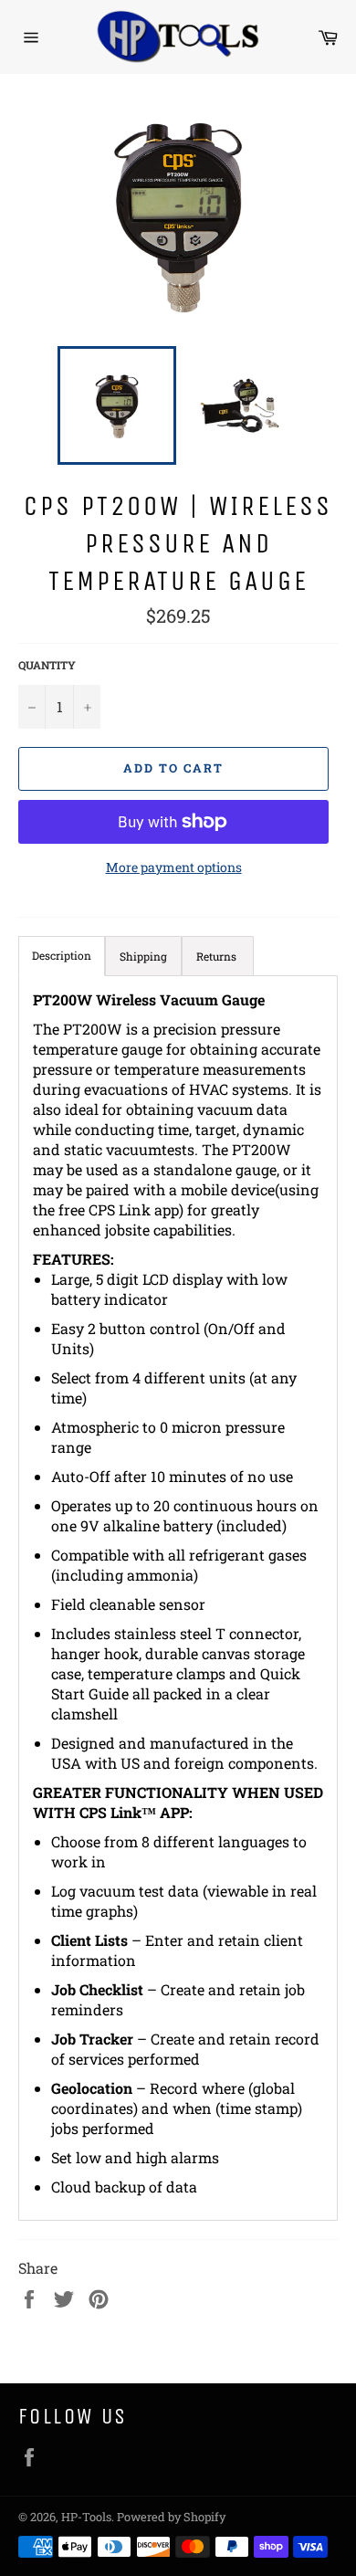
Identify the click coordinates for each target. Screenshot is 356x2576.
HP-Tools (86, 2517)
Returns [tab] (218, 956)
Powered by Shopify (171, 2517)
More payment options (174, 867)
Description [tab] (62, 955)
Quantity (47, 665)
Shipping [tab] (143, 956)
